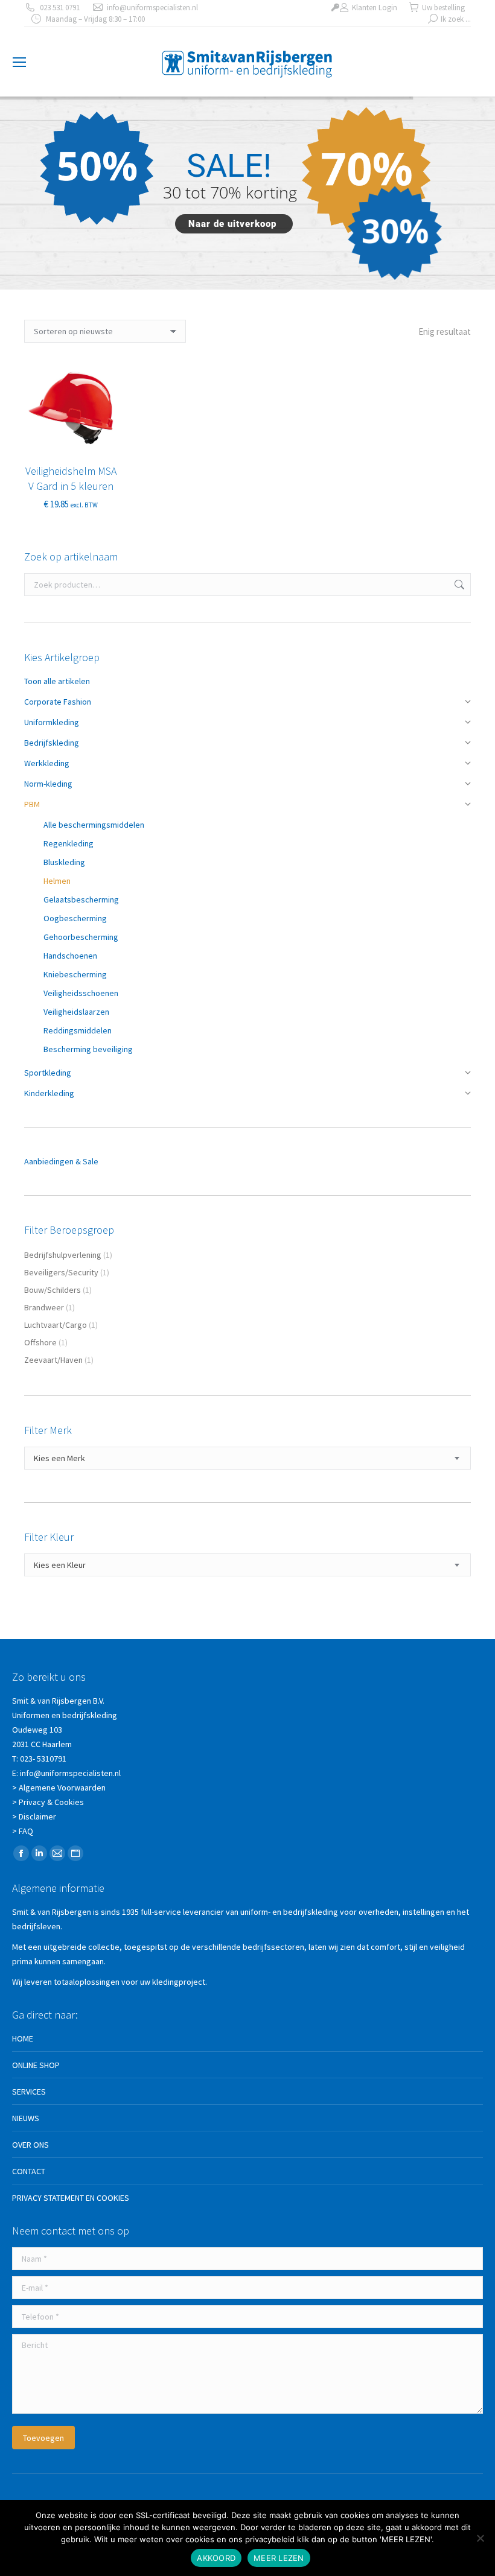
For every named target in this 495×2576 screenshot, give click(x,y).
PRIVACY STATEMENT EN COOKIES (71, 2198)
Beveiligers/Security (61, 1272)
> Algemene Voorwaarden (59, 1788)
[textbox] (59, 1458)
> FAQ (23, 1831)
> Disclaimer (34, 1816)
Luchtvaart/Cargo (56, 1325)
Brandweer (44, 1307)
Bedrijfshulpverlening (63, 1255)
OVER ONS (30, 2145)
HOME (23, 2038)
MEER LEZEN (279, 2558)
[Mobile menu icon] (19, 62)
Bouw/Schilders (53, 1290)
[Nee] (480, 2538)
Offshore (40, 1342)
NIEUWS (26, 2118)
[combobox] (247, 1458)
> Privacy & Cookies (48, 1802)
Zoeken (458, 585)
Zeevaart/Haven (53, 1360)
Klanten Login (375, 8)
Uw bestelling (443, 8)
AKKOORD (216, 2558)
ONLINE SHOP (36, 2065)
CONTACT (29, 2171)
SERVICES (29, 2092)
